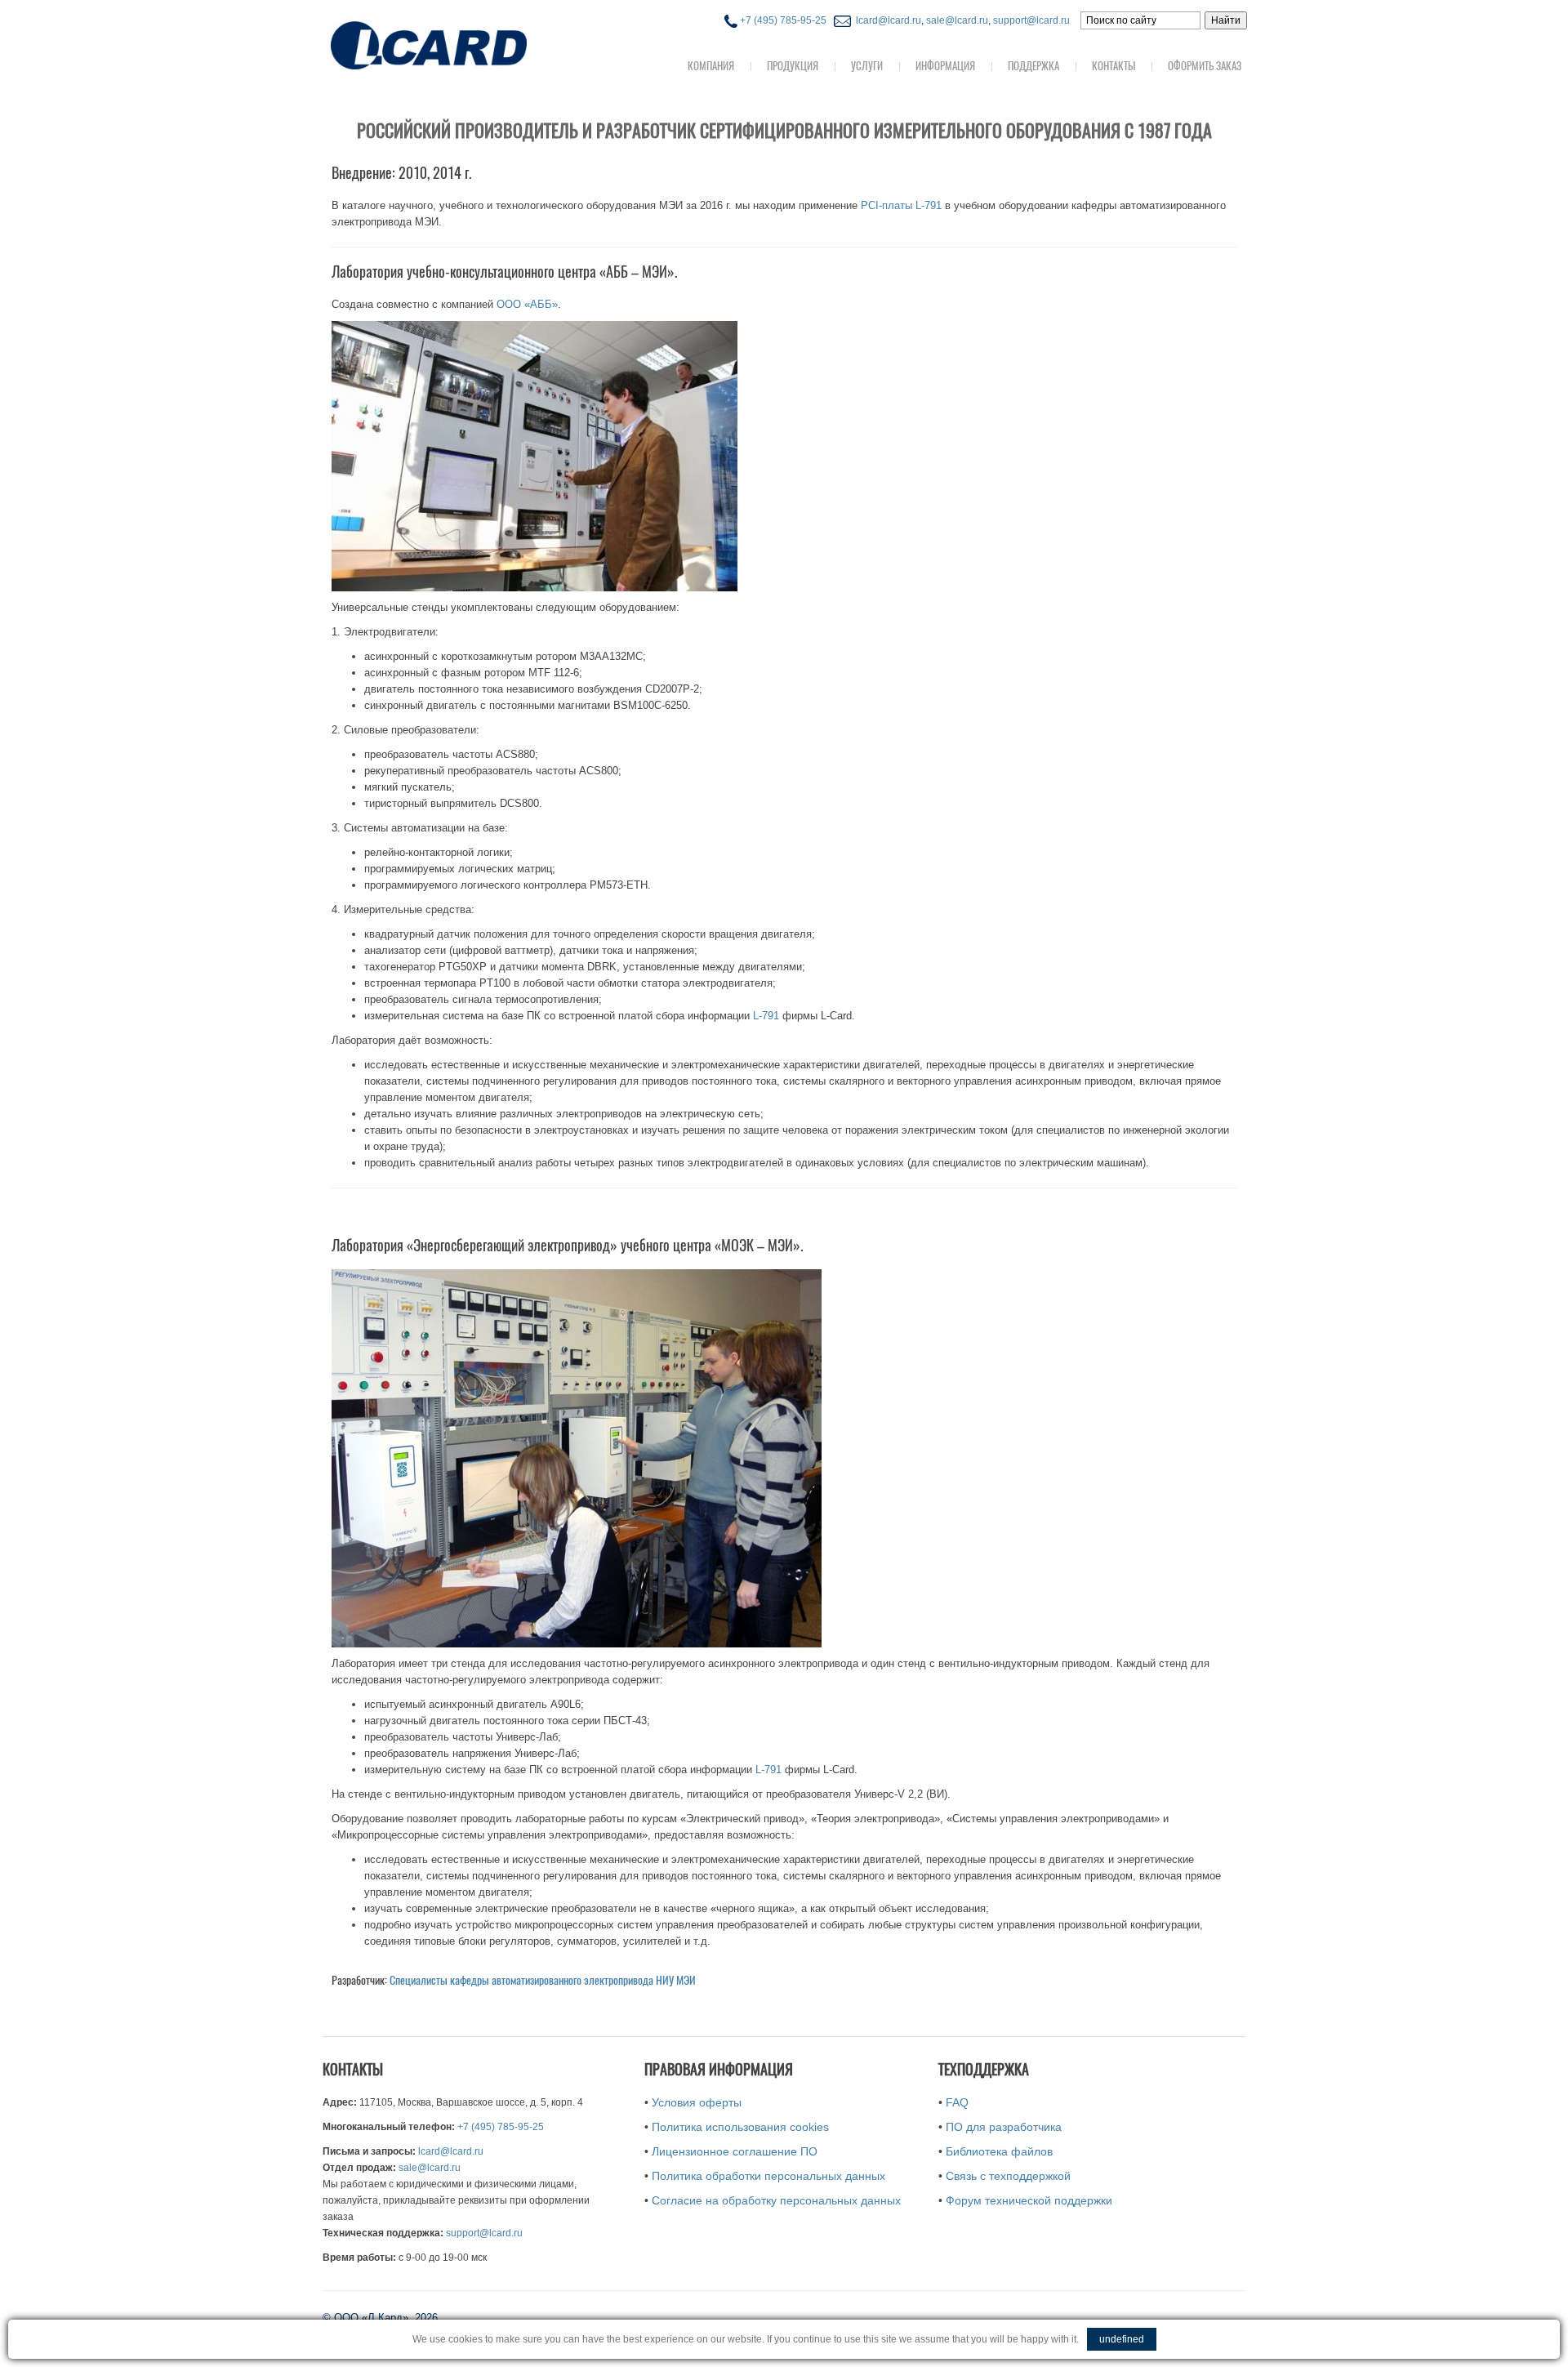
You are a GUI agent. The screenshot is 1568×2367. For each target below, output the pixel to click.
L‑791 (766, 1016)
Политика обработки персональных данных (768, 2176)
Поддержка (1033, 66)
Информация (945, 66)
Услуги (867, 66)
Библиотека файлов (999, 2151)
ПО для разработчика (1004, 2127)
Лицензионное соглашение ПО (735, 2151)
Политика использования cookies (740, 2127)
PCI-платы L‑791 (901, 205)
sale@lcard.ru (957, 20)
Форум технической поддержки (1029, 2200)
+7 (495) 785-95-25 (782, 20)
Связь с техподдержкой (1008, 2176)
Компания (711, 66)
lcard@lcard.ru (886, 20)
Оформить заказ (1205, 66)
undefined (1122, 2339)
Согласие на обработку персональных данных (776, 2200)
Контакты (1114, 66)
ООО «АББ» (527, 304)
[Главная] (461, 44)
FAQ (957, 2102)
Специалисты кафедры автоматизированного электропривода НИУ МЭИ (543, 1980)
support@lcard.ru (1031, 20)
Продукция (793, 66)
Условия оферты (697, 2102)
